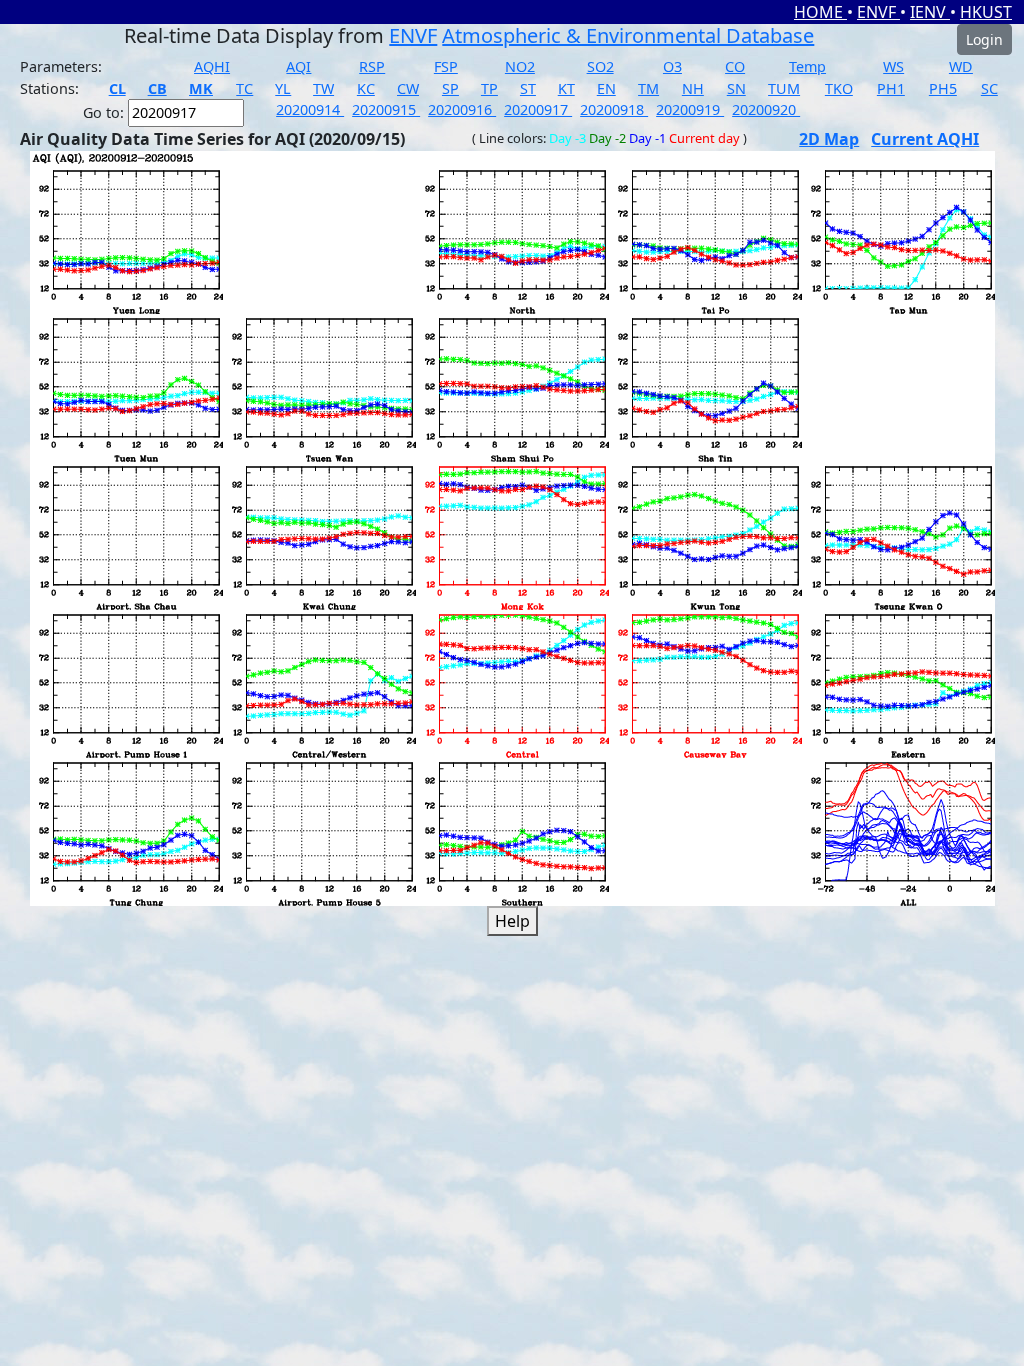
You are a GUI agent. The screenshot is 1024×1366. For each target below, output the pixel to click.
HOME (820, 12)
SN (736, 88)
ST (528, 88)
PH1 (891, 88)
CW (408, 88)
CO (735, 66)
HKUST (986, 12)
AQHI (212, 66)
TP (489, 88)
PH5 (943, 88)
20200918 (614, 109)
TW (323, 88)
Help (512, 921)
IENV (930, 12)
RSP (372, 66)
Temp (807, 66)
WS (893, 66)
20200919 (690, 109)
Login (984, 39)
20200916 (462, 109)
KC (366, 88)
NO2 (520, 66)
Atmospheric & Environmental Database (628, 35)
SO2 (600, 66)
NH (693, 88)
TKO (839, 88)
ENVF (878, 12)
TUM (784, 88)
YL (283, 88)
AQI (298, 66)
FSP (446, 66)
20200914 (310, 109)
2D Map (829, 139)
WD (961, 66)
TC (244, 88)
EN (606, 88)
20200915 (386, 109)
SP (450, 88)
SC (989, 88)
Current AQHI (925, 139)
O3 (672, 66)
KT (566, 88)
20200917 (538, 109)
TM (648, 88)
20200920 (766, 109)
